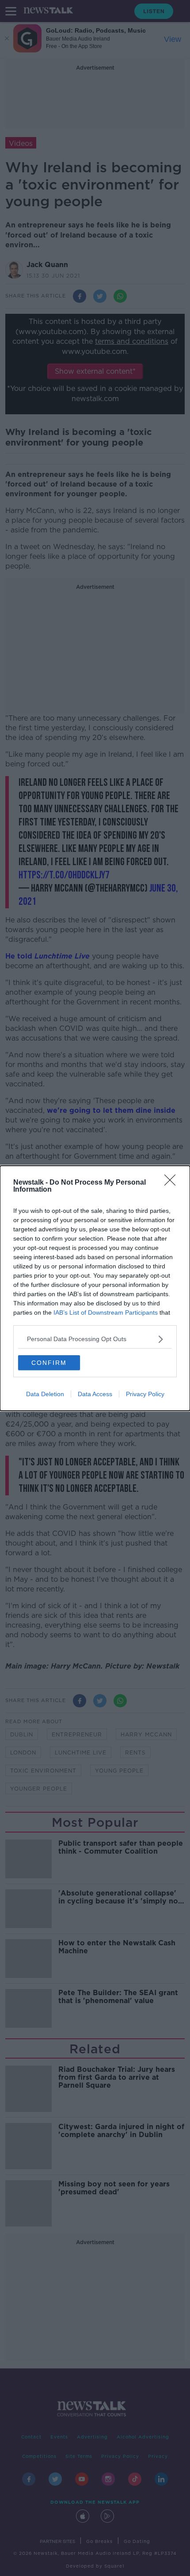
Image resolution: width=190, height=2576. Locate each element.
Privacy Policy (145, 1394)
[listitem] (95, 1339)
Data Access (95, 1394)
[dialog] (95, 1288)
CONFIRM (49, 1363)
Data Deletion (45, 1394)
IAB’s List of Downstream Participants (106, 1312)
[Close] (173, 1183)
